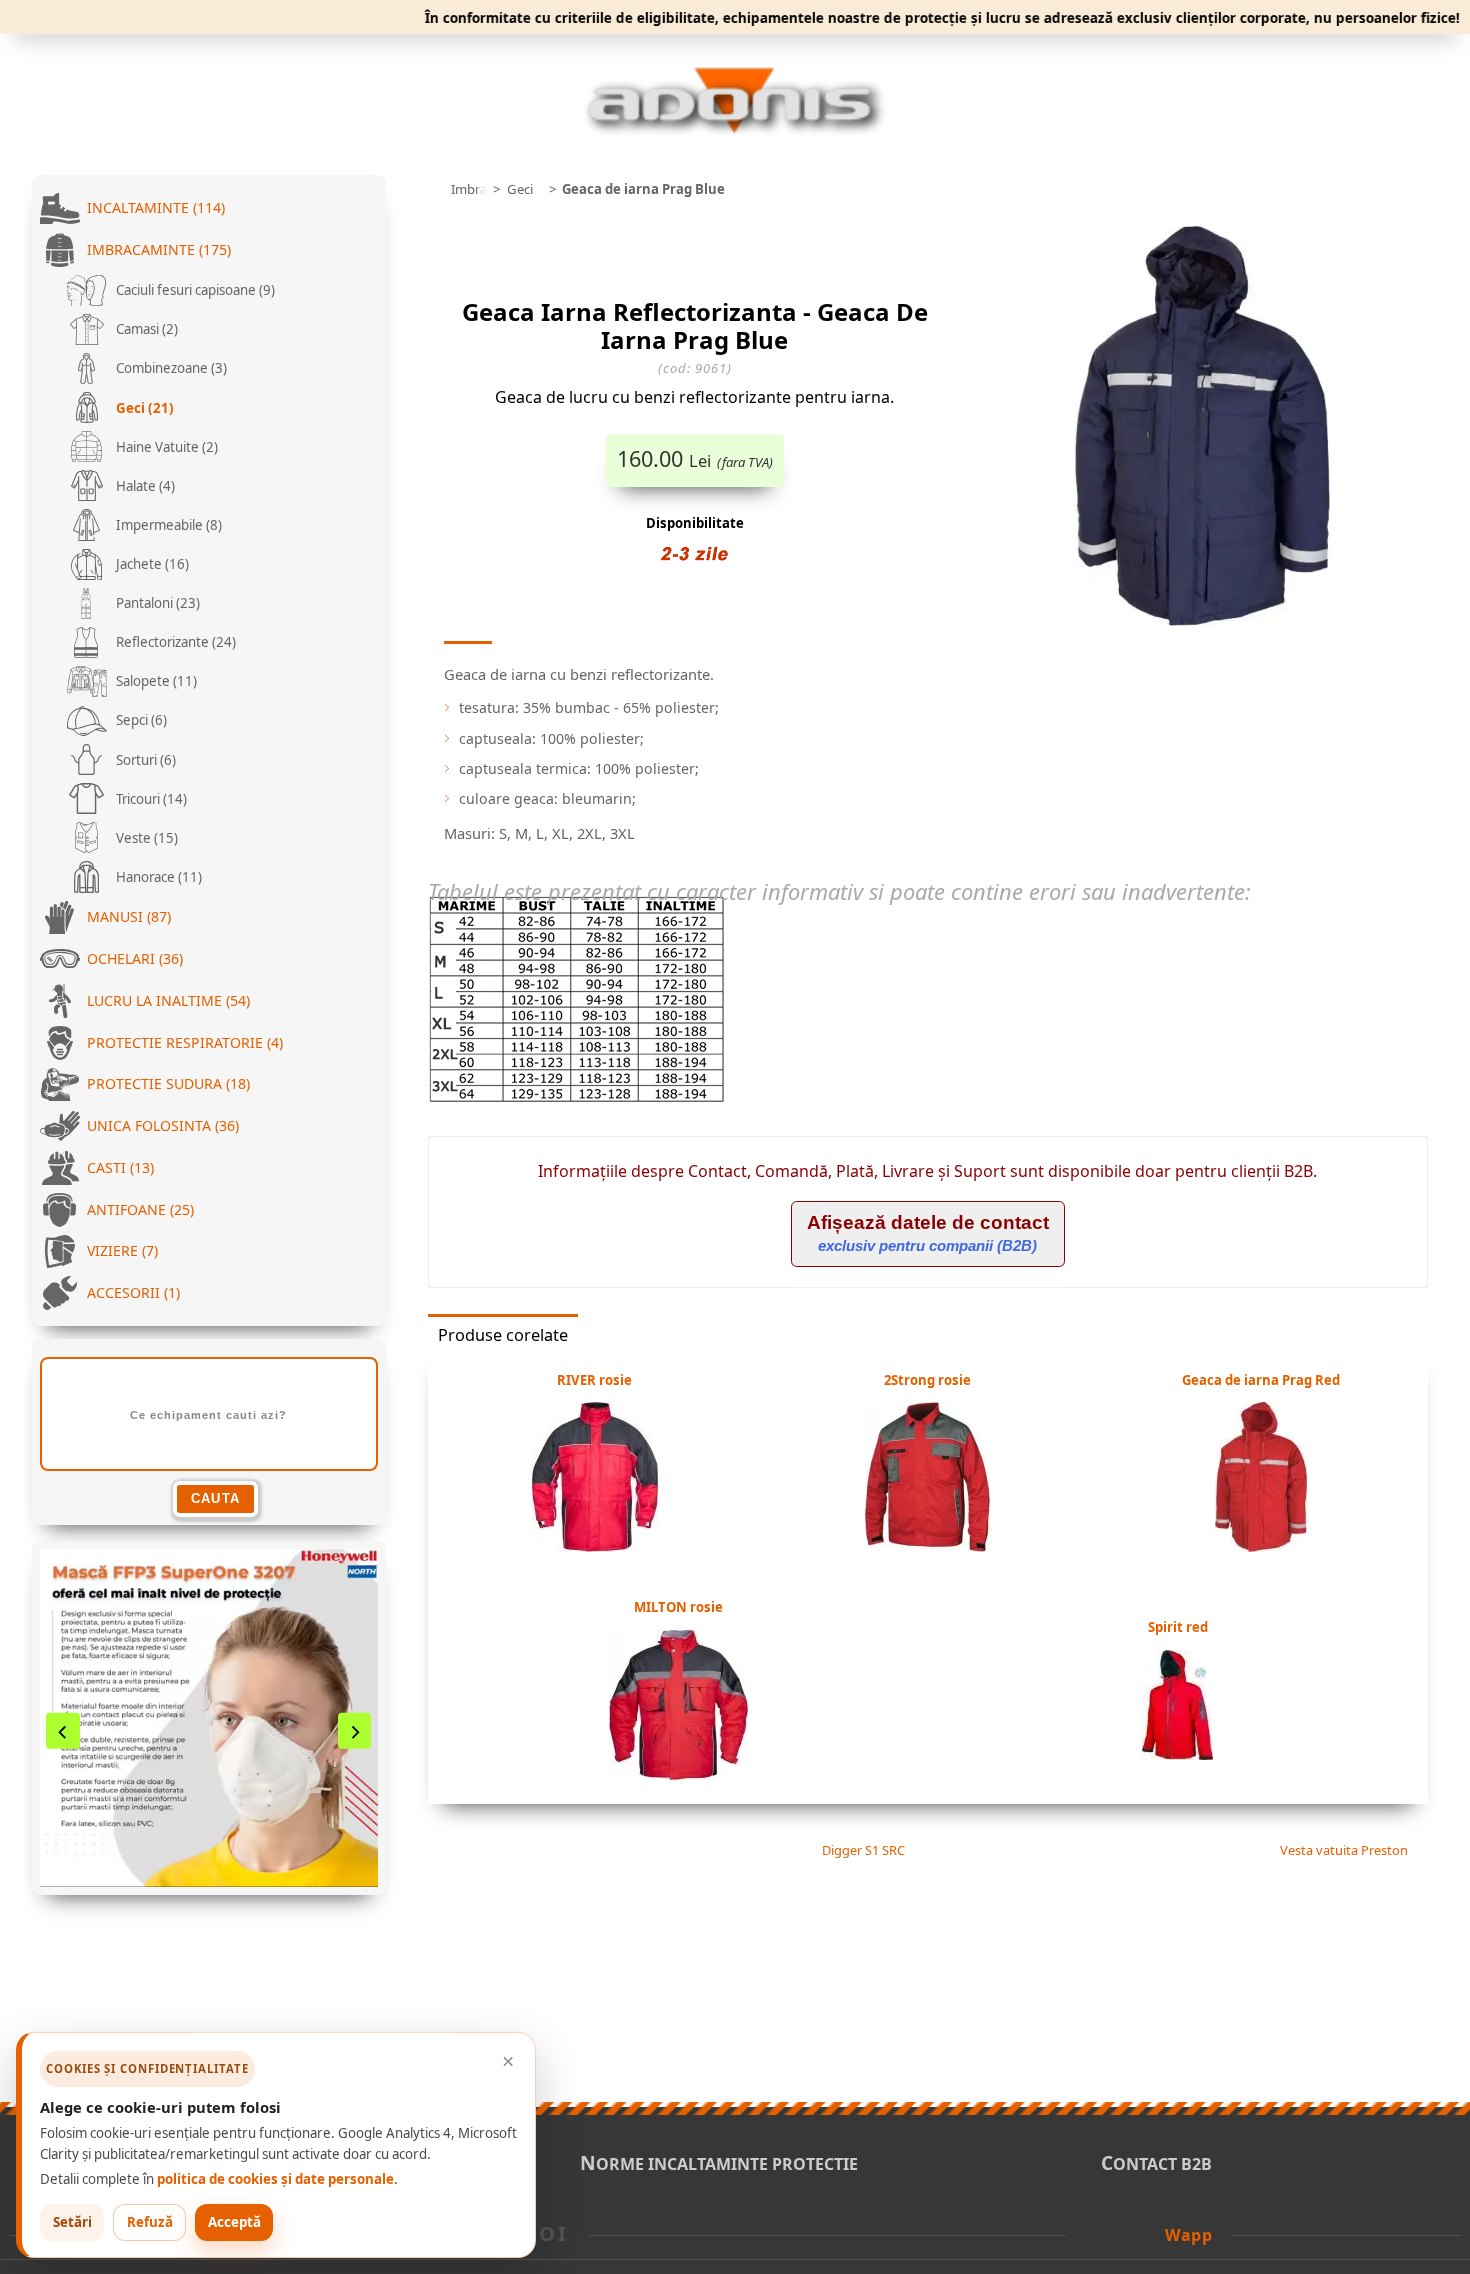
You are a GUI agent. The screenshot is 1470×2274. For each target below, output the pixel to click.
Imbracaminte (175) (159, 249)
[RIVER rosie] (595, 1546)
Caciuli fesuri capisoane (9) (194, 290)
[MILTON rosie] (678, 1774)
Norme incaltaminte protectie (719, 2164)
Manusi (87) (129, 916)
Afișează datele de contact (928, 1233)
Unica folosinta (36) (163, 1125)
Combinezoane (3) (170, 368)
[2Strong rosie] (927, 1546)
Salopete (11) (155, 681)
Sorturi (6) (144, 760)
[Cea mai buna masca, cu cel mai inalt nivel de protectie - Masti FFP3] (209, 1718)
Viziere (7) (122, 1250)
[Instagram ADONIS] (1149, 2233)
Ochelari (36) (135, 958)
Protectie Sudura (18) (168, 1083)
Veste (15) (145, 838)
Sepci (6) (140, 720)
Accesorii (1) (133, 1292)
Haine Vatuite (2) (165, 447)
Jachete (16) (151, 564)
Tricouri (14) (150, 799)
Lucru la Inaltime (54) (168, 1000)
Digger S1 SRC (862, 1850)
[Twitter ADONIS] (1122, 2233)
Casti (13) (120, 1167)
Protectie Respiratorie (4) (185, 1042)
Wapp (1188, 2235)
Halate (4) (144, 486)
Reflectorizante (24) (174, 642)
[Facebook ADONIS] (1095, 2233)
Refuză (150, 2222)
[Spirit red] (1177, 1754)
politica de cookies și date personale (275, 2179)
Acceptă (234, 2222)
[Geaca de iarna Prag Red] (1261, 1546)
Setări (72, 2222)
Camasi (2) (145, 329)
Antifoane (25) (140, 1209)
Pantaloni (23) (156, 603)
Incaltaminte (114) (156, 207)
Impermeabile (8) (167, 525)
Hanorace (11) (157, 877)
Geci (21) (143, 408)
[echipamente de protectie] (434, 189)
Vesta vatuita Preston (1345, 1850)
